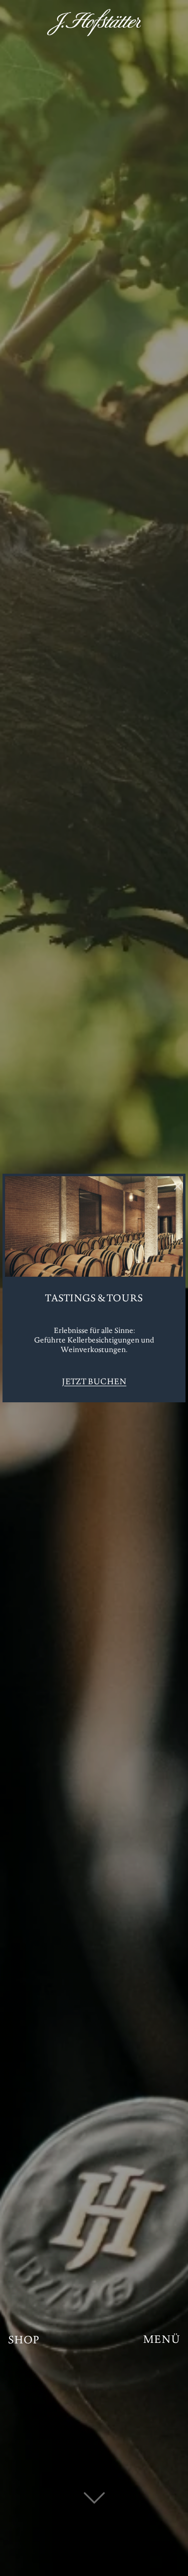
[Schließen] (177, 1186)
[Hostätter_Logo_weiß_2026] (94, 23)
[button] (161, 2341)
